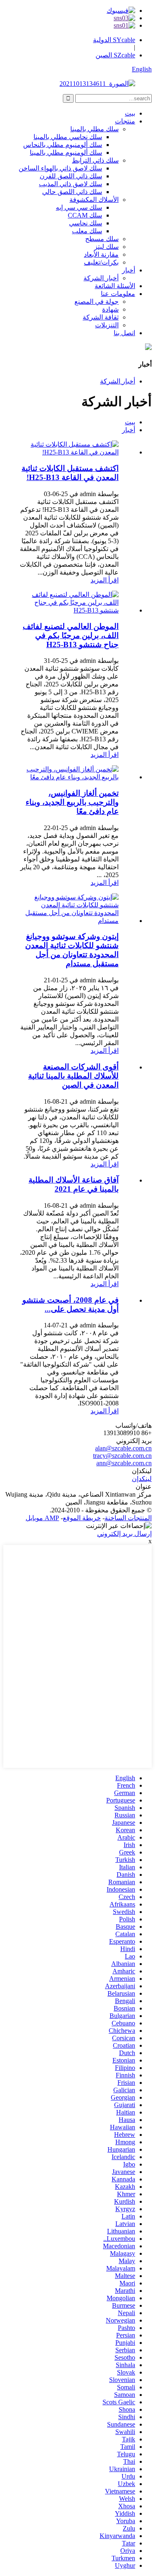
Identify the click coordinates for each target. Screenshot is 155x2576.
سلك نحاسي (86, 223)
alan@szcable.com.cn (123, 1448)
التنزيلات (107, 325)
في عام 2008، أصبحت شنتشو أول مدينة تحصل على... (70, 1305)
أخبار (129, 270)
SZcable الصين (115, 55)
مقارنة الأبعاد (101, 254)
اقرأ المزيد (105, 580)
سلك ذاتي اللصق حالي (72, 192)
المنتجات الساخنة (128, 1518)
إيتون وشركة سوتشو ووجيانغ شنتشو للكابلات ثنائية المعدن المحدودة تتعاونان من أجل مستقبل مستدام (72, 950)
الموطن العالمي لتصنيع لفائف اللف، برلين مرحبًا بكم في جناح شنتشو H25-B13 (71, 635)
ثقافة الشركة (101, 317)
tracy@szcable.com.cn (122, 1456)
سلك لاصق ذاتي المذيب (70, 184)
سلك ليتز (106, 247)
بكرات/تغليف (101, 262)
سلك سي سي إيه (79, 207)
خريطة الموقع (82, 1518)
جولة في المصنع (97, 302)
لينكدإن (142, 1479)
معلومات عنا (118, 294)
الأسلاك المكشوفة (94, 200)
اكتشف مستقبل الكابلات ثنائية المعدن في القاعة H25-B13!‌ (70, 473)
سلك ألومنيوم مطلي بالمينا (66, 153)
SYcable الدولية (114, 40)
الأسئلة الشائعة (115, 286)
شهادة (110, 309)
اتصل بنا (124, 333)
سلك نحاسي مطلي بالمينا (68, 137)
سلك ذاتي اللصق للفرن (71, 176)
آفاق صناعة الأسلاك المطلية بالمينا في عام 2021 (74, 1184)
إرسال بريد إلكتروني (124, 1534)
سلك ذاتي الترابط (95, 160)
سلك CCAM (85, 215)
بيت (130, 113)
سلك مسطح (102, 239)
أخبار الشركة (101, 278)
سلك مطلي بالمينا (94, 129)
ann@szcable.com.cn (124, 1463)
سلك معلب (87, 231)
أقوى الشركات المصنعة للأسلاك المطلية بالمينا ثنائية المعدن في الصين (73, 1076)
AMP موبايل (42, 1518)
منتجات (125, 121)
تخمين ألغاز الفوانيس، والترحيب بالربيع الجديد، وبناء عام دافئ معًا (72, 802)
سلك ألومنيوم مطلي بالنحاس (63, 145)
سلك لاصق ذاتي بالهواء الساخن (60, 168)
